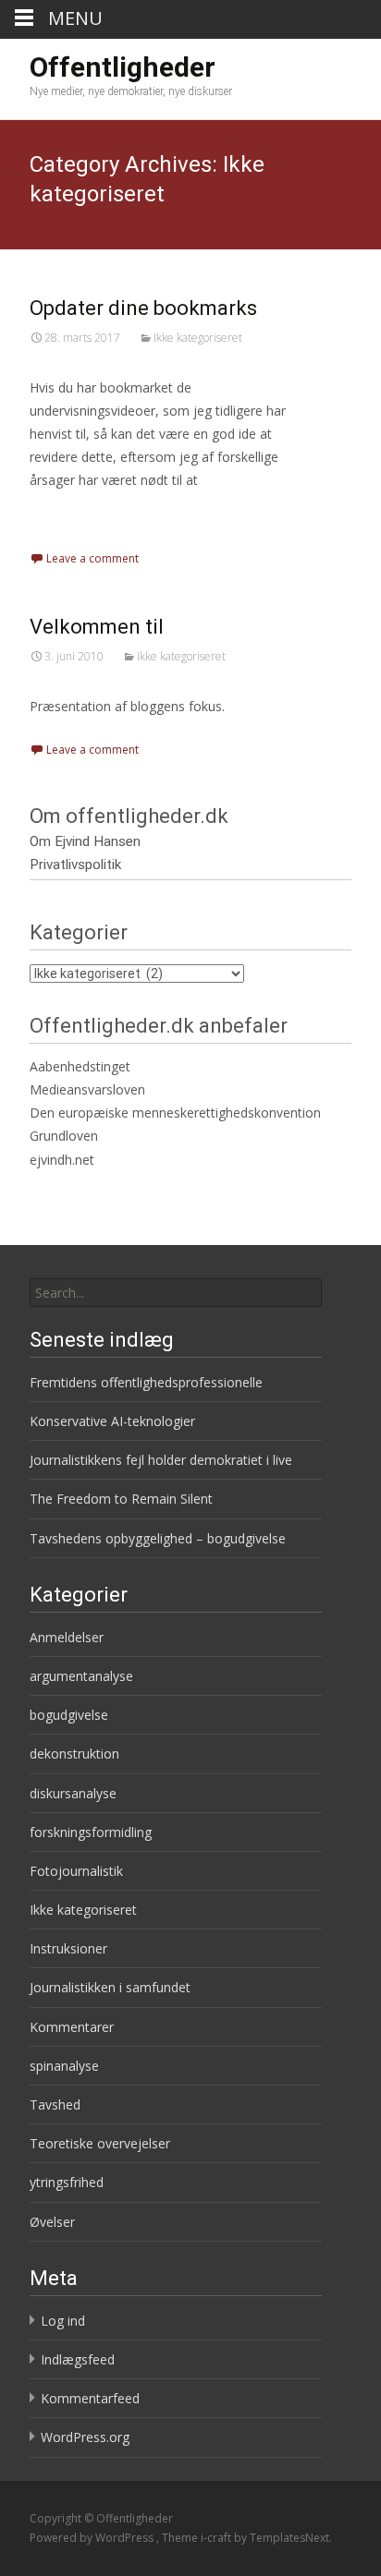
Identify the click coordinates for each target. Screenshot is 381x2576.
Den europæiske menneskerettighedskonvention (175, 1113)
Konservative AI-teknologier (112, 1421)
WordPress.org (85, 2437)
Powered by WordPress (93, 2538)
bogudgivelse (69, 1715)
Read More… (71, 515)
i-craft (217, 2538)
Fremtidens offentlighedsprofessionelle (146, 1382)
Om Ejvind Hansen (85, 841)
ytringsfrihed (67, 2182)
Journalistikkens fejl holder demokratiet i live (161, 1460)
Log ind (63, 2321)
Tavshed (55, 2104)
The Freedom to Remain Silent (121, 1499)
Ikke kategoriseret (198, 338)
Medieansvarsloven (87, 1089)
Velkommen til (97, 627)
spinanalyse (64, 2066)
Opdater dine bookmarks (143, 308)
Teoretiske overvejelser (100, 2143)
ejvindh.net (62, 1160)
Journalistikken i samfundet (110, 1987)
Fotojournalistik (76, 1871)
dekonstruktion (74, 1754)
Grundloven (64, 1136)
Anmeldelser (67, 1637)
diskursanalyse (73, 1793)
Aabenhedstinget (80, 1066)
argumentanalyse (81, 1676)
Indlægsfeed (78, 2359)
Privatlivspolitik (75, 865)
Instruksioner (68, 1948)
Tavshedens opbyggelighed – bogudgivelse (158, 1538)
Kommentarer (72, 2027)
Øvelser (52, 2222)
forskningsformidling (91, 1832)
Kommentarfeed (90, 2398)
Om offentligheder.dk (129, 816)
